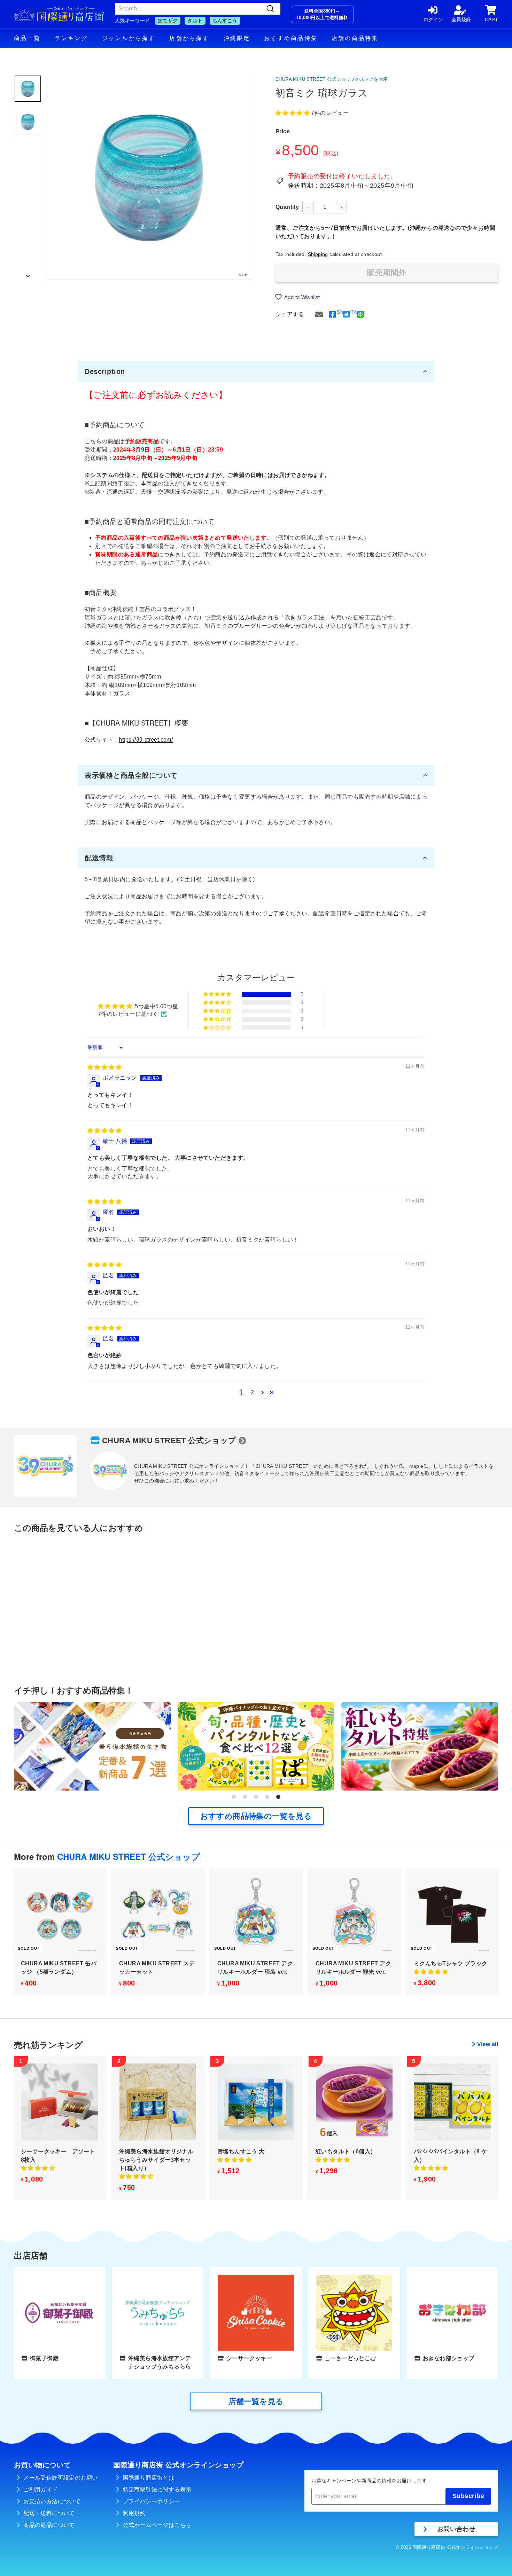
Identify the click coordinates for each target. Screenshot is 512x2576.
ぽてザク (168, 21)
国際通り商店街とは (149, 2478)
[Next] (28, 274)
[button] (293, 113)
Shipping (318, 254)
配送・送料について (49, 2513)
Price (283, 131)
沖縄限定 (237, 38)
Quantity (287, 207)
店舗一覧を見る (256, 2401)
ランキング (71, 38)
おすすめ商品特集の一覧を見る (256, 1816)
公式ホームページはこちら (157, 2525)
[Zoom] (150, 177)
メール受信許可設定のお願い (60, 2478)
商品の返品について (49, 2525)
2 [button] (252, 1392)
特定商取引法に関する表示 (157, 2489)
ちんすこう (225, 21)
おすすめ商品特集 (291, 38)
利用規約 (134, 2513)
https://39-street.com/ (146, 740)
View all (488, 2044)
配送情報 (99, 858)
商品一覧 (27, 38)
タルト (195, 21)
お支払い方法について (52, 2501)
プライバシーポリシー (152, 2501)
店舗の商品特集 (355, 38)
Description (105, 371)
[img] (104, 1067)
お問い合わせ (456, 2529)
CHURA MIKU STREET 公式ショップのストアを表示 (332, 79)
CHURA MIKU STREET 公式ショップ (169, 1440)
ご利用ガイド (40, 2489)
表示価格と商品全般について (131, 775)
